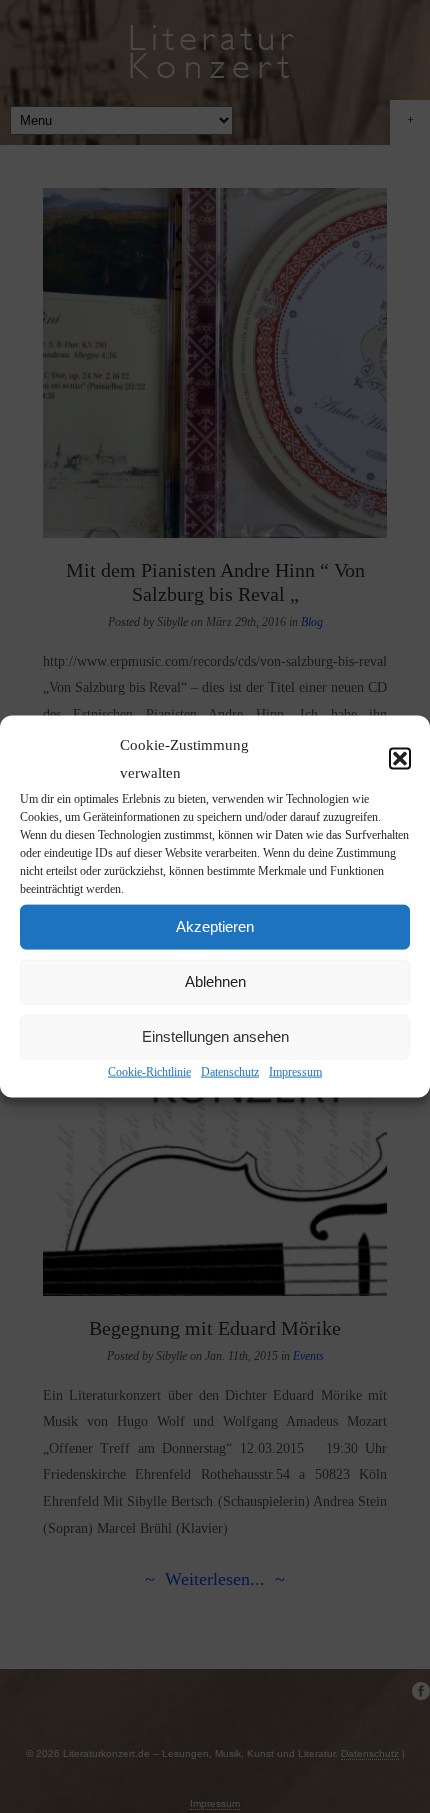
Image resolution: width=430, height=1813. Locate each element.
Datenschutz (230, 1071)
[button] (400, 759)
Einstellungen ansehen (215, 1036)
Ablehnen (215, 981)
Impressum (295, 1071)
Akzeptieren (215, 926)
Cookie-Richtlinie (149, 1071)
